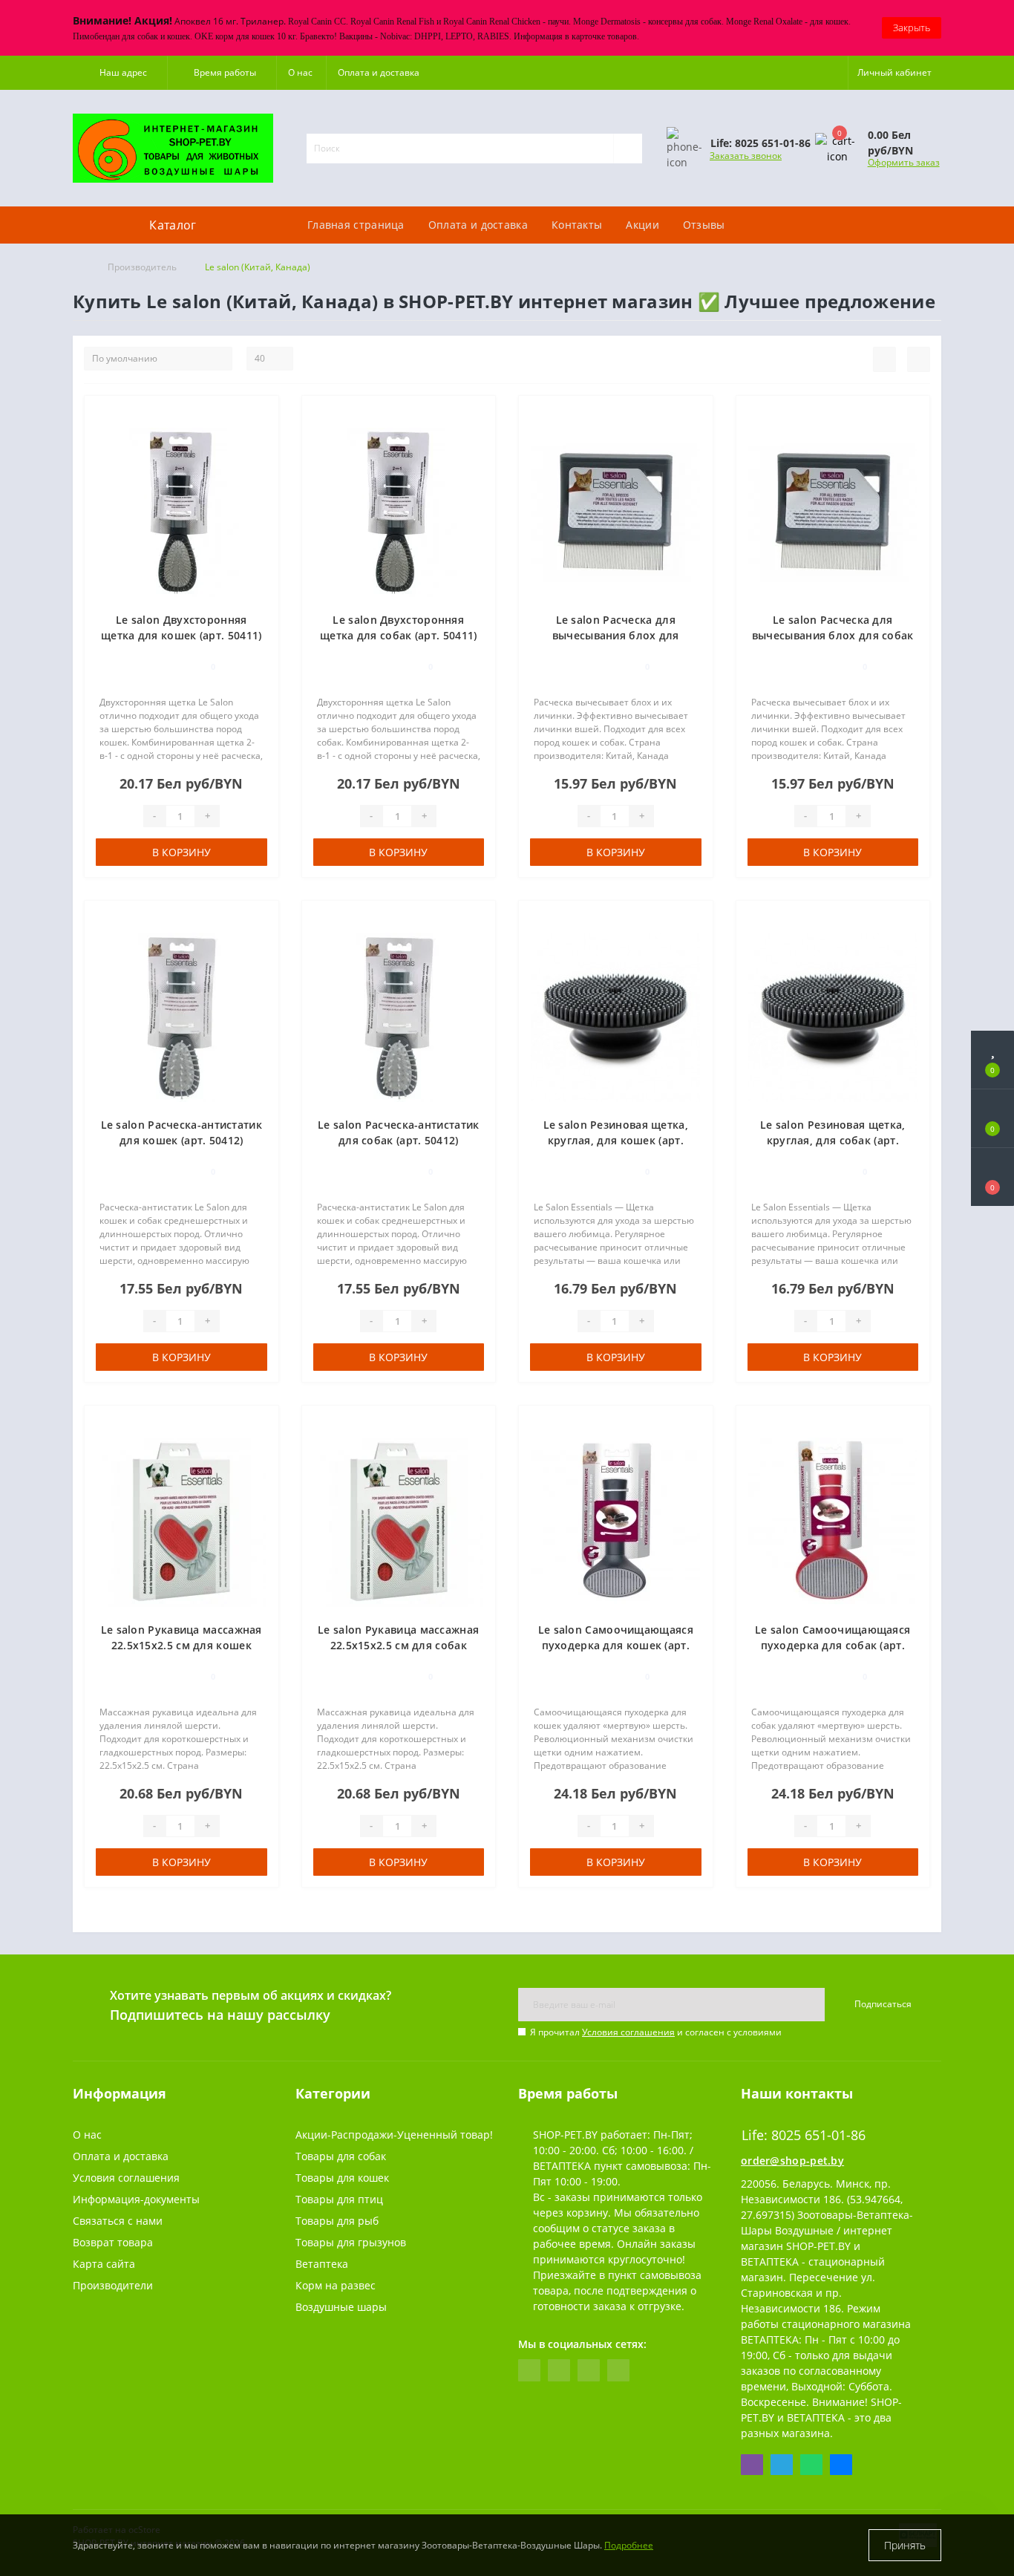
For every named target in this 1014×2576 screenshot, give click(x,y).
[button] (120, 73)
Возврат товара (113, 2242)
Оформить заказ (904, 162)
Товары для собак (341, 2156)
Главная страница (356, 225)
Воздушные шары (341, 2307)
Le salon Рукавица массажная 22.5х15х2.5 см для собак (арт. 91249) (398, 1645)
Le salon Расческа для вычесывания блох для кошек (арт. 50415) (616, 635)
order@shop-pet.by (792, 2161)
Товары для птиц (339, 2199)
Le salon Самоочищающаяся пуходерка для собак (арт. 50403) (833, 1645)
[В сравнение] (262, 436)
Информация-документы (136, 2199)
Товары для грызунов (351, 2242)
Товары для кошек (342, 2178)
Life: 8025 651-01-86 (716, 199)
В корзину (181, 852)
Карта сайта (104, 2264)
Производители (113, 2285)
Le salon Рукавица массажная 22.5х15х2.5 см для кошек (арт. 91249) (181, 1645)
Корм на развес (336, 2285)
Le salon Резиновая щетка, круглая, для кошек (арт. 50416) (616, 1140)
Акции (642, 225)
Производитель (142, 267)
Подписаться (883, 2004)
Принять (905, 2545)
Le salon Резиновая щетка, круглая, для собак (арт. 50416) (833, 1140)
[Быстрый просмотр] (262, 458)
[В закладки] (261, 415)
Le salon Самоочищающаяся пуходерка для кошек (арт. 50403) (616, 1645)
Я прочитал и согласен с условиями (656, 2032)
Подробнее (629, 2545)
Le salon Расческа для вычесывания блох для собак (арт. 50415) (833, 635)
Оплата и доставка (379, 72)
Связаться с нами (118, 2221)
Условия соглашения (628, 2032)
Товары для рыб (337, 2221)
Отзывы (704, 225)
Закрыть (912, 27)
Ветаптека (322, 2264)
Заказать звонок (746, 156)
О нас (300, 72)
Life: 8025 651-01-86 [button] (804, 2135)
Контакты (577, 225)
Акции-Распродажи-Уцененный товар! (394, 2135)
